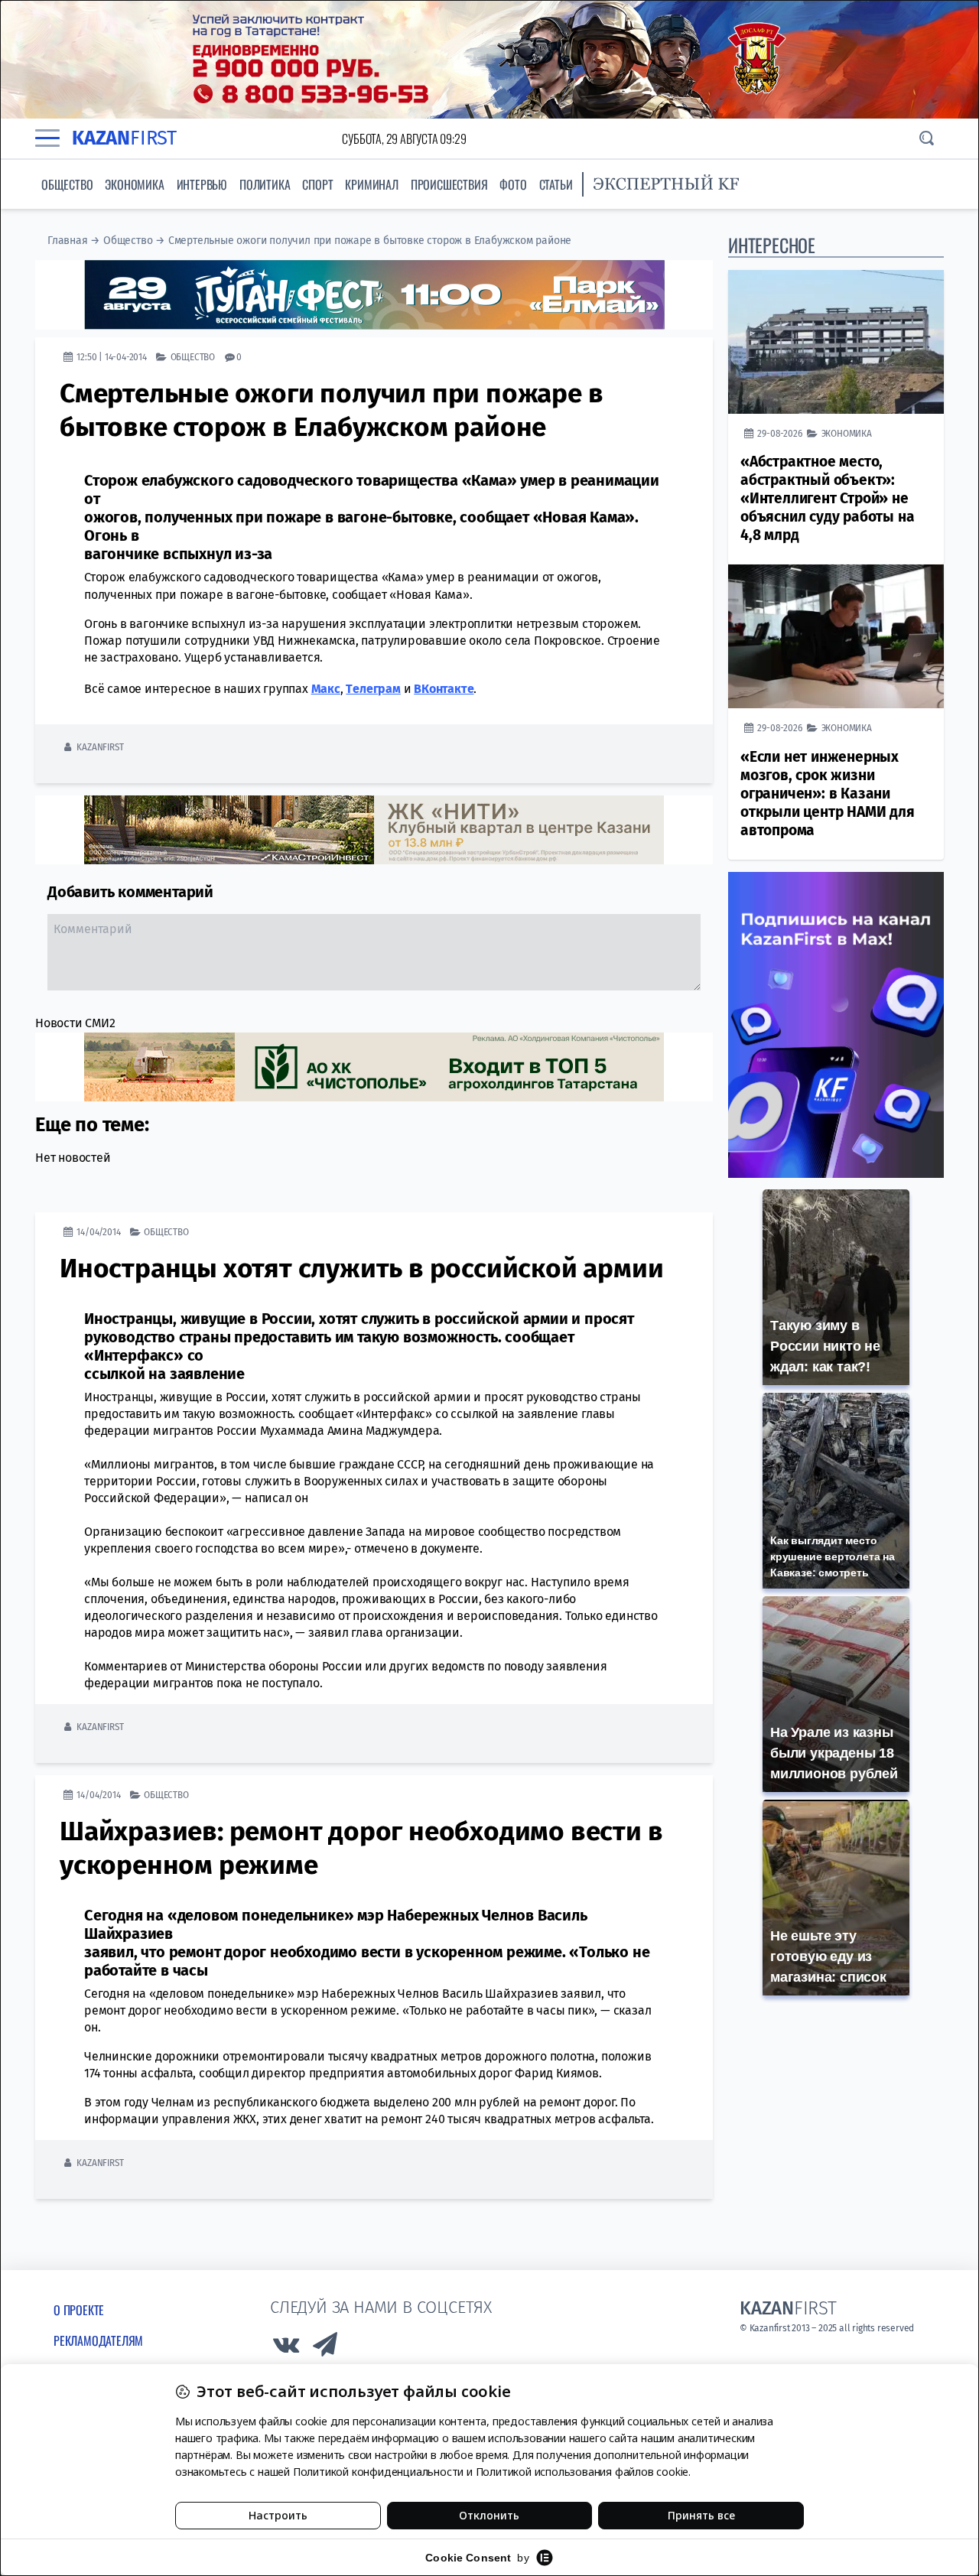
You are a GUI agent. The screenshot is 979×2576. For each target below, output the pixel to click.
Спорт (317, 184)
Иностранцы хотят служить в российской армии (361, 1268)
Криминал (371, 184)
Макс (326, 689)
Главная (68, 241)
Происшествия (449, 184)
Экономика (134, 184)
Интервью (202, 184)
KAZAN (124, 138)
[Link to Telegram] (326, 2348)
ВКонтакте (444, 689)
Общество (67, 184)
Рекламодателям (98, 2340)
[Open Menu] (47, 138)
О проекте (79, 2310)
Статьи (556, 184)
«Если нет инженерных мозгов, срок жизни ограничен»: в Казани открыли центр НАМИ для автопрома (828, 794)
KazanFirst (100, 747)
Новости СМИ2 (75, 1023)
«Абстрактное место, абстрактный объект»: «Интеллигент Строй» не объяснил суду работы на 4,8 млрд (827, 498)
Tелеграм (373, 689)
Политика (265, 184)
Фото (513, 184)
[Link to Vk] (286, 2348)
